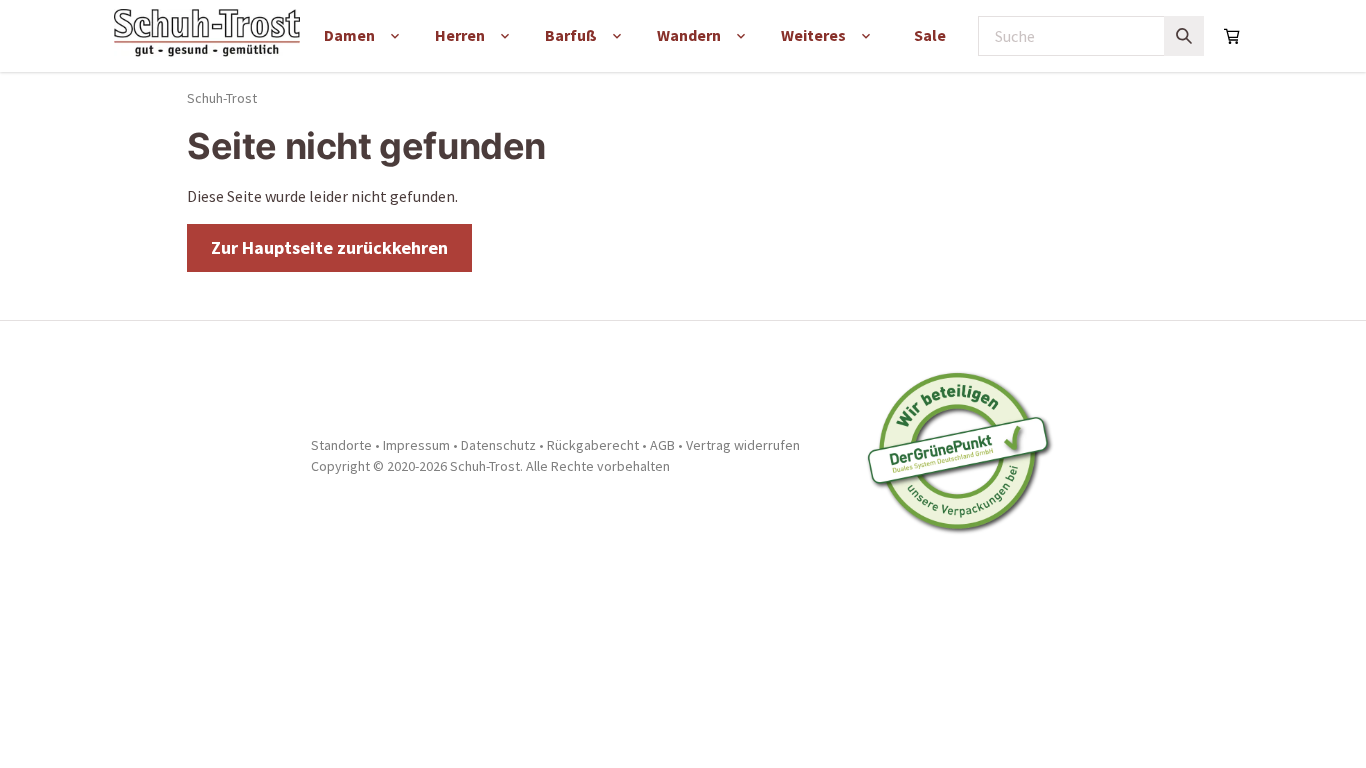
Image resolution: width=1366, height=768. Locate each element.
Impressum (416, 445)
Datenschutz (498, 445)
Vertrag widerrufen (743, 445)
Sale (930, 35)
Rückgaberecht (593, 445)
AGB (662, 445)
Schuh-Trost (222, 98)
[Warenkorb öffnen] (1232, 36)
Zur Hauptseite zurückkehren (329, 247)
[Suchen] (1184, 36)
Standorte (341, 445)
